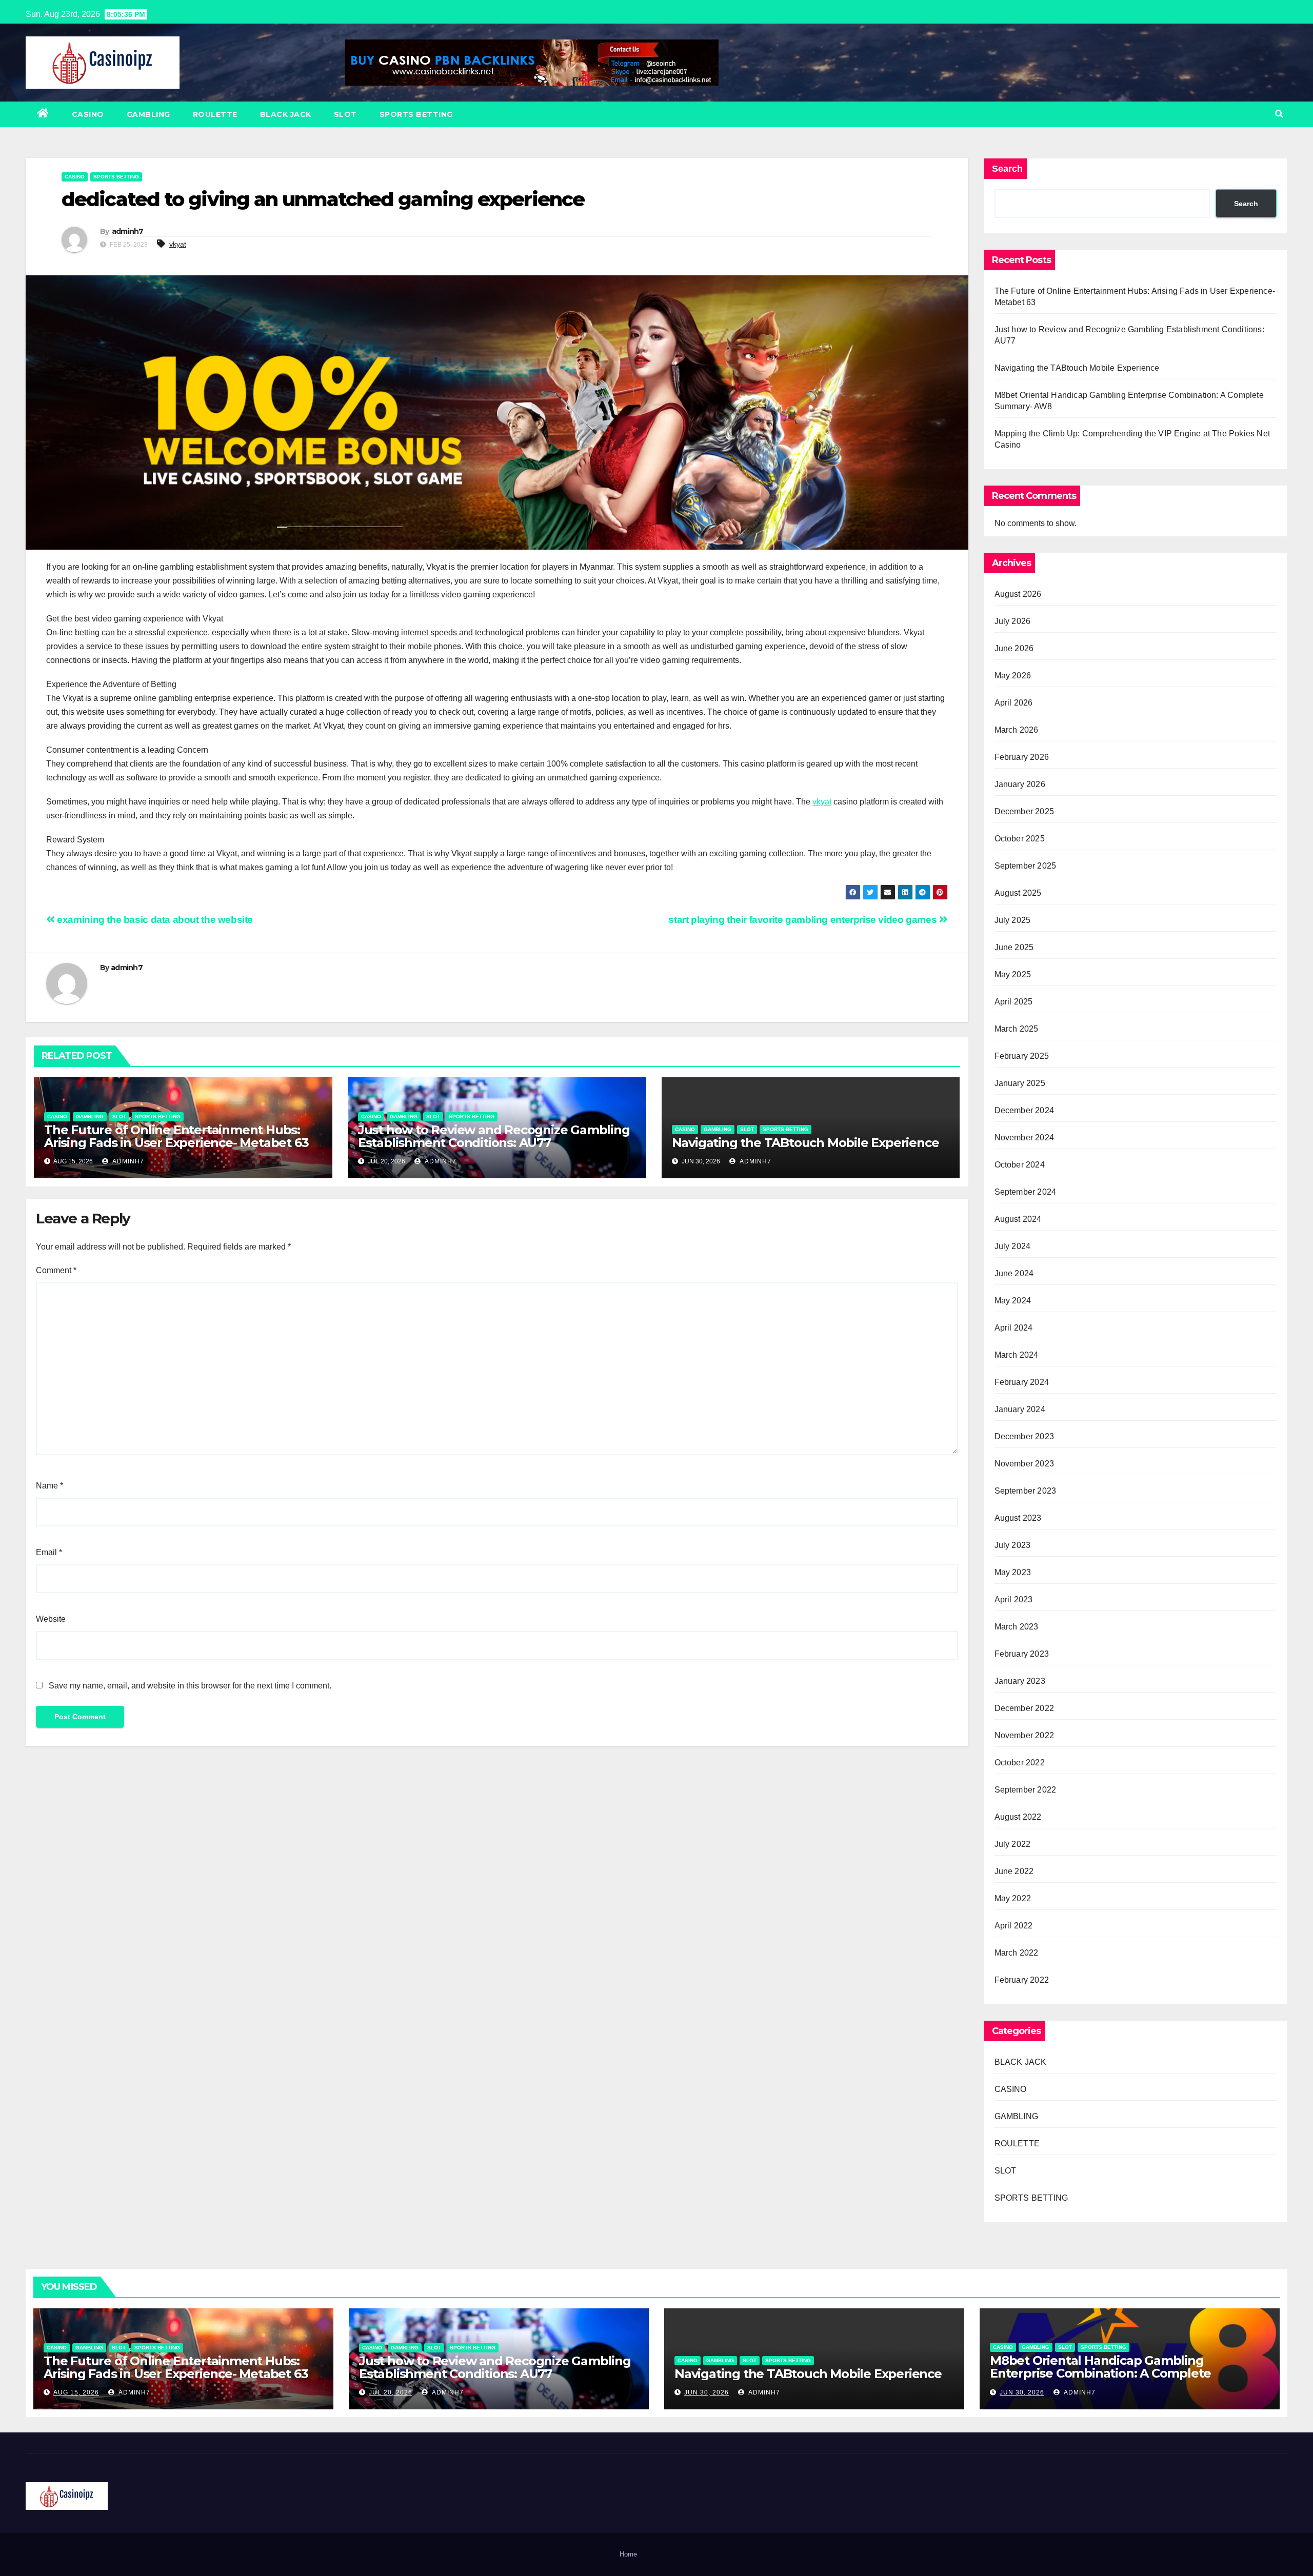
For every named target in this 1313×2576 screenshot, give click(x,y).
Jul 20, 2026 (391, 2392)
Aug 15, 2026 (76, 2392)
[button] (1279, 114)
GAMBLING (148, 114)
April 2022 (1014, 1926)
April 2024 (1014, 1328)
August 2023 (1018, 1518)
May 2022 (1013, 1898)
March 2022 (1017, 1953)
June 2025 (1014, 947)
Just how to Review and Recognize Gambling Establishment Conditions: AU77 (494, 1136)
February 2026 (1022, 757)
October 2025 (1020, 839)
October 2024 (1020, 1165)
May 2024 (1013, 1301)
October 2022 (1020, 1763)
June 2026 (1014, 648)
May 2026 (1013, 676)
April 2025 (1014, 1002)
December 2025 (1024, 811)
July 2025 (1013, 920)
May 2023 (1013, 1572)
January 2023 (1020, 1681)
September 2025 (1026, 866)
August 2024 (1018, 1219)
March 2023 (1017, 1627)
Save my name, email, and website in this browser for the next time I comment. (190, 1686)
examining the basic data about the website (154, 920)
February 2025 (1022, 1056)
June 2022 (1014, 1871)
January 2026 (1020, 784)
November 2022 (1024, 1735)
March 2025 (1017, 1029)
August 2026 (1018, 594)
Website (51, 1619)
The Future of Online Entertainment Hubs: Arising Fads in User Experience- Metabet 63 (176, 1136)
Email (49, 1552)
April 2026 (1014, 703)
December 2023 (1024, 1436)
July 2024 (1013, 1246)
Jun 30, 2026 (707, 2392)
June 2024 (1014, 1273)
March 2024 (1017, 1355)
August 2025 (1018, 893)
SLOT (345, 114)
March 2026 (1017, 730)
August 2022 (1018, 1817)
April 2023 (1014, 1599)
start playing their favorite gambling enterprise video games (804, 920)
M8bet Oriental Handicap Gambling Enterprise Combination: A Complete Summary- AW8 (1100, 2373)
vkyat (178, 244)
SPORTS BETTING (416, 114)
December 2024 (1024, 1110)
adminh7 (128, 231)
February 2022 (1022, 1980)
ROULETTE (215, 114)
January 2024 (1020, 1409)
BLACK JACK (286, 114)
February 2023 (1022, 1654)
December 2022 (1024, 1708)
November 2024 (1024, 1138)
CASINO (88, 114)
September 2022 (1026, 1790)
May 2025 (1013, 974)
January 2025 (1020, 1083)
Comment (56, 1270)
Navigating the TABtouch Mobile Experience (805, 1143)
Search (1007, 169)
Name (49, 1486)
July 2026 (1013, 621)
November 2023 (1024, 1464)
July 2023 (1013, 1545)
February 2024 (1022, 1382)
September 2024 (1026, 1192)
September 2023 (1026, 1491)
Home (628, 2554)
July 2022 (1013, 1844)
